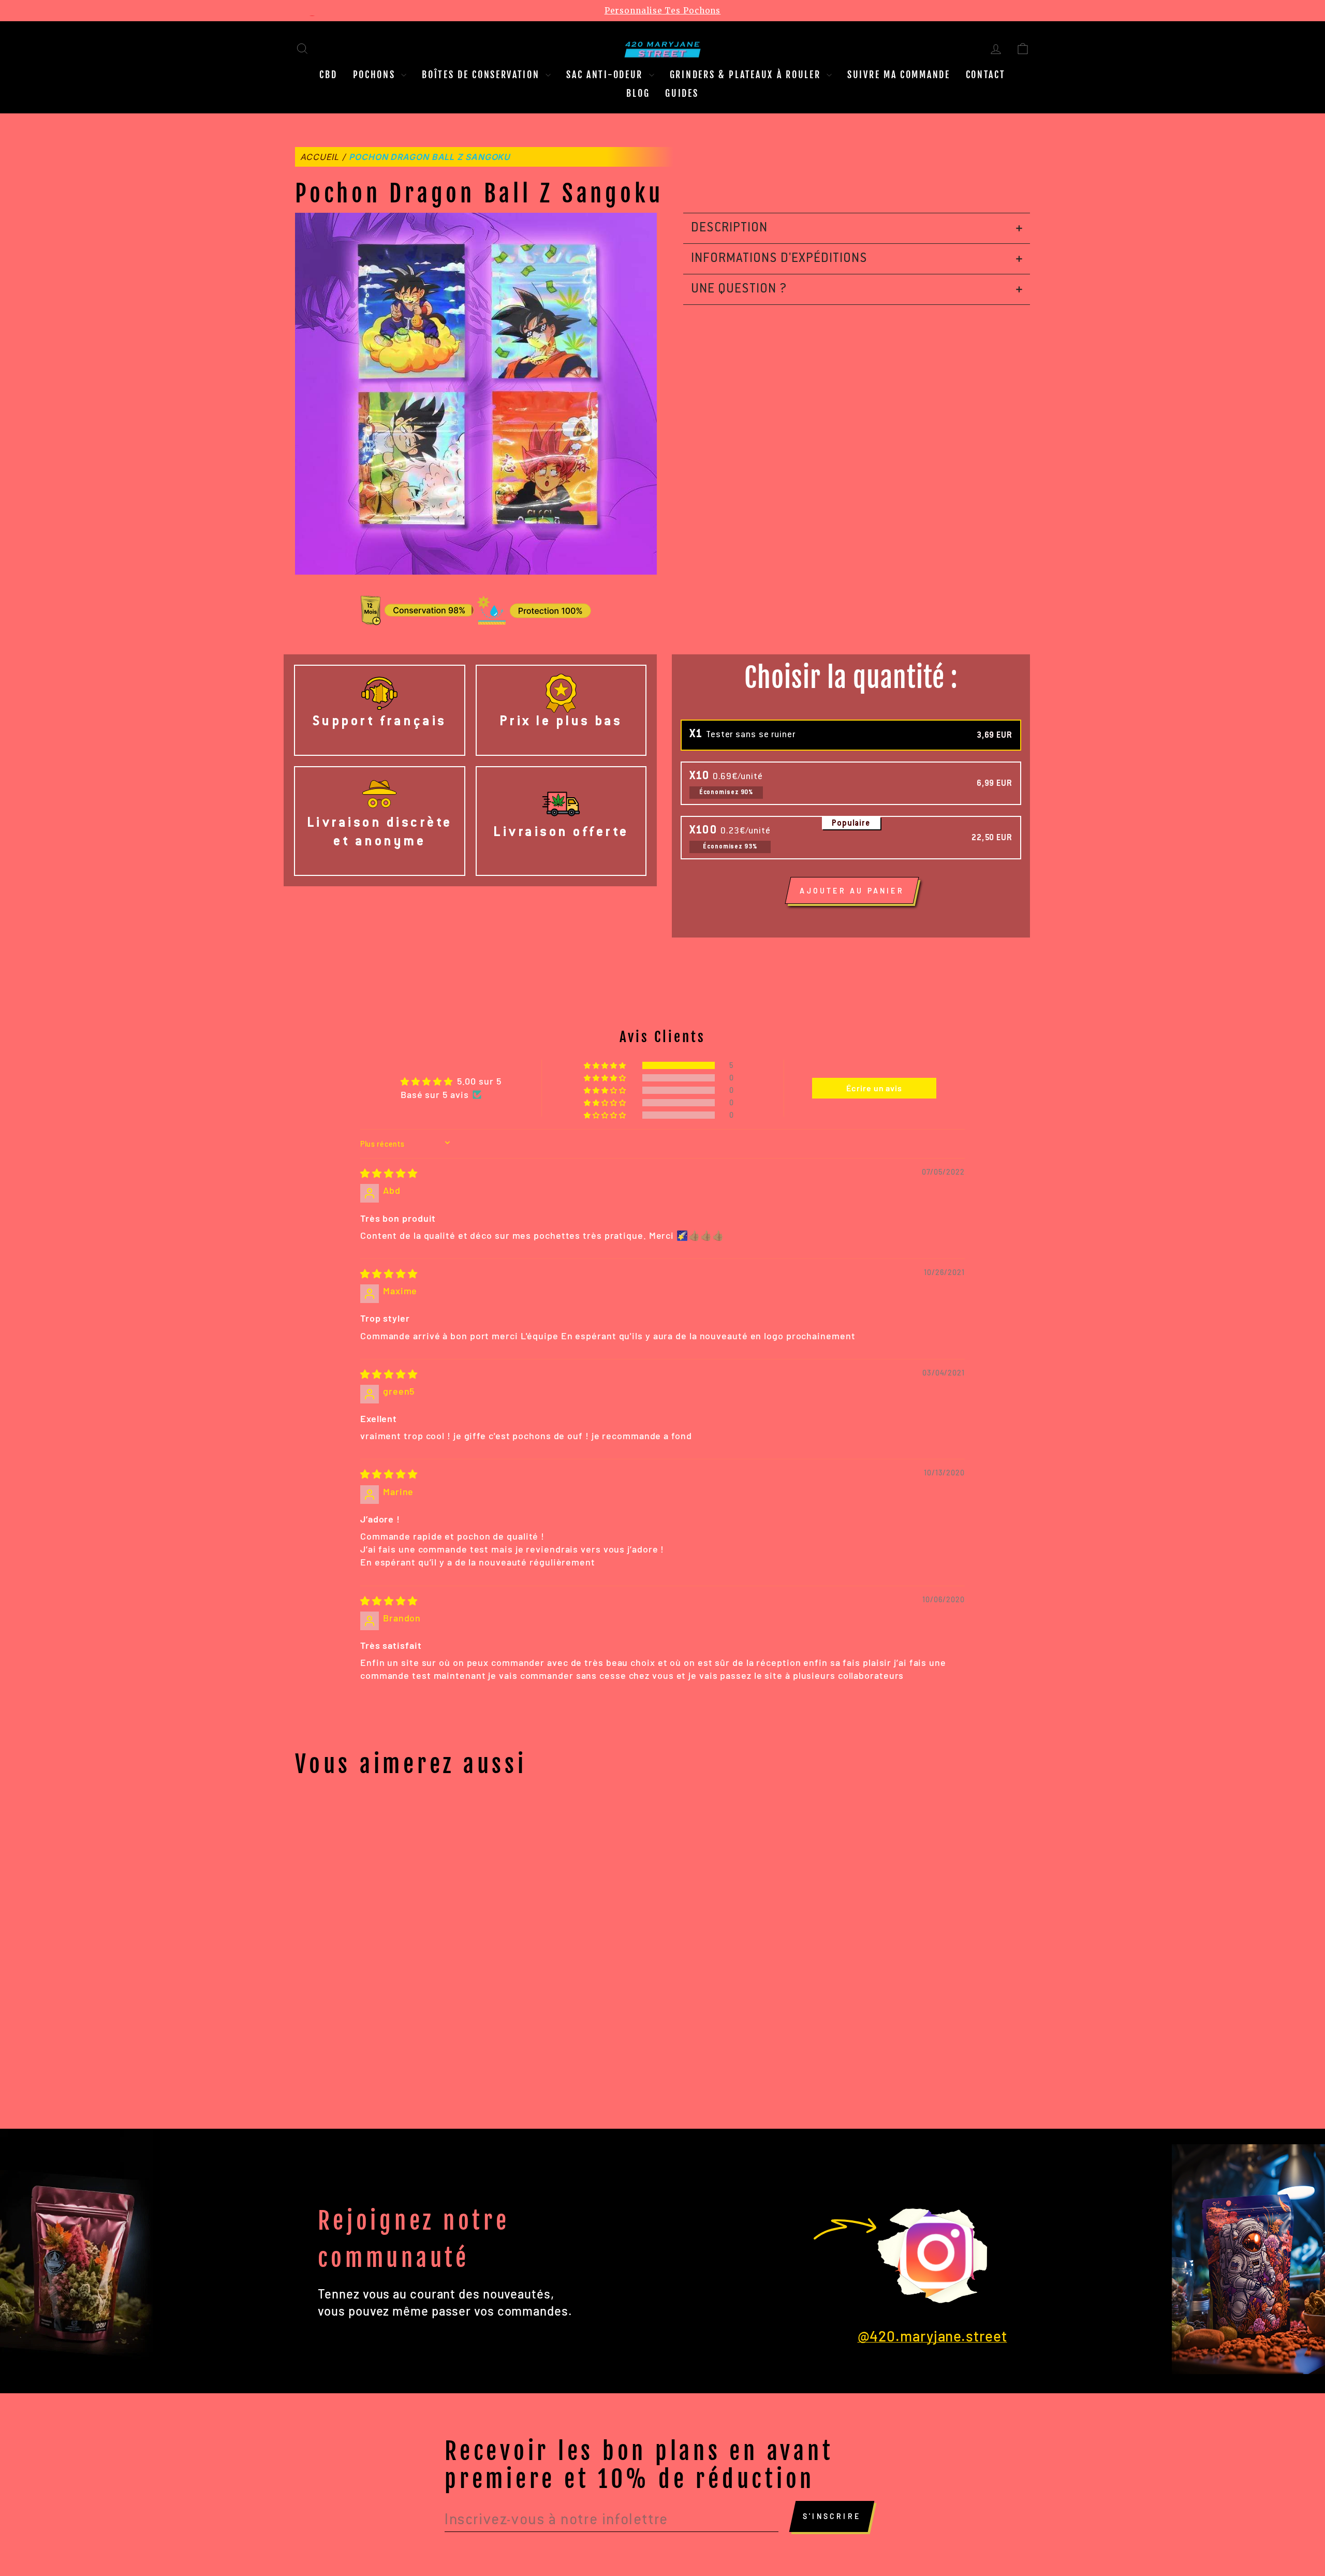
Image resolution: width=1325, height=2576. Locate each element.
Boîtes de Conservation (482, 75)
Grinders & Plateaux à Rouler (747, 75)
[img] (389, 1173)
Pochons (376, 75)
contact (986, 75)
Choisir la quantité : (851, 678)
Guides (682, 93)
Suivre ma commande (899, 75)
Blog (638, 93)
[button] (606, 1065)
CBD (328, 75)
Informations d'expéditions (779, 259)
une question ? (739, 289)
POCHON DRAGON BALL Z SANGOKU (430, 157)
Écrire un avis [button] (874, 1088)
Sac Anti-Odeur (606, 75)
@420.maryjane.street (932, 2336)
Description (729, 228)
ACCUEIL (320, 157)
